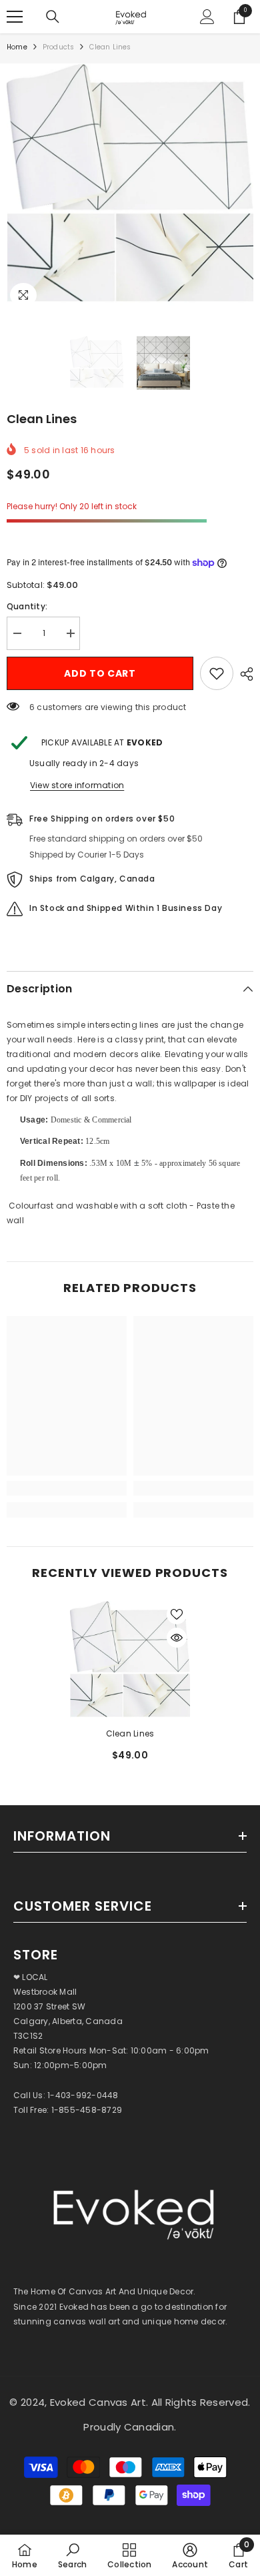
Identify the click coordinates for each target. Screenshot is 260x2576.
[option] (130, 1686)
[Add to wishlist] (217, 673)
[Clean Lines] (130, 1661)
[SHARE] (243, 674)
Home (17, 47)
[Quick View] (177, 1638)
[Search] (53, 17)
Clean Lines (130, 1733)
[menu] (15, 17)
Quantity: (27, 606)
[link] (67, 1488)
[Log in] (207, 17)
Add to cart (100, 673)
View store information (77, 785)
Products (59, 47)
